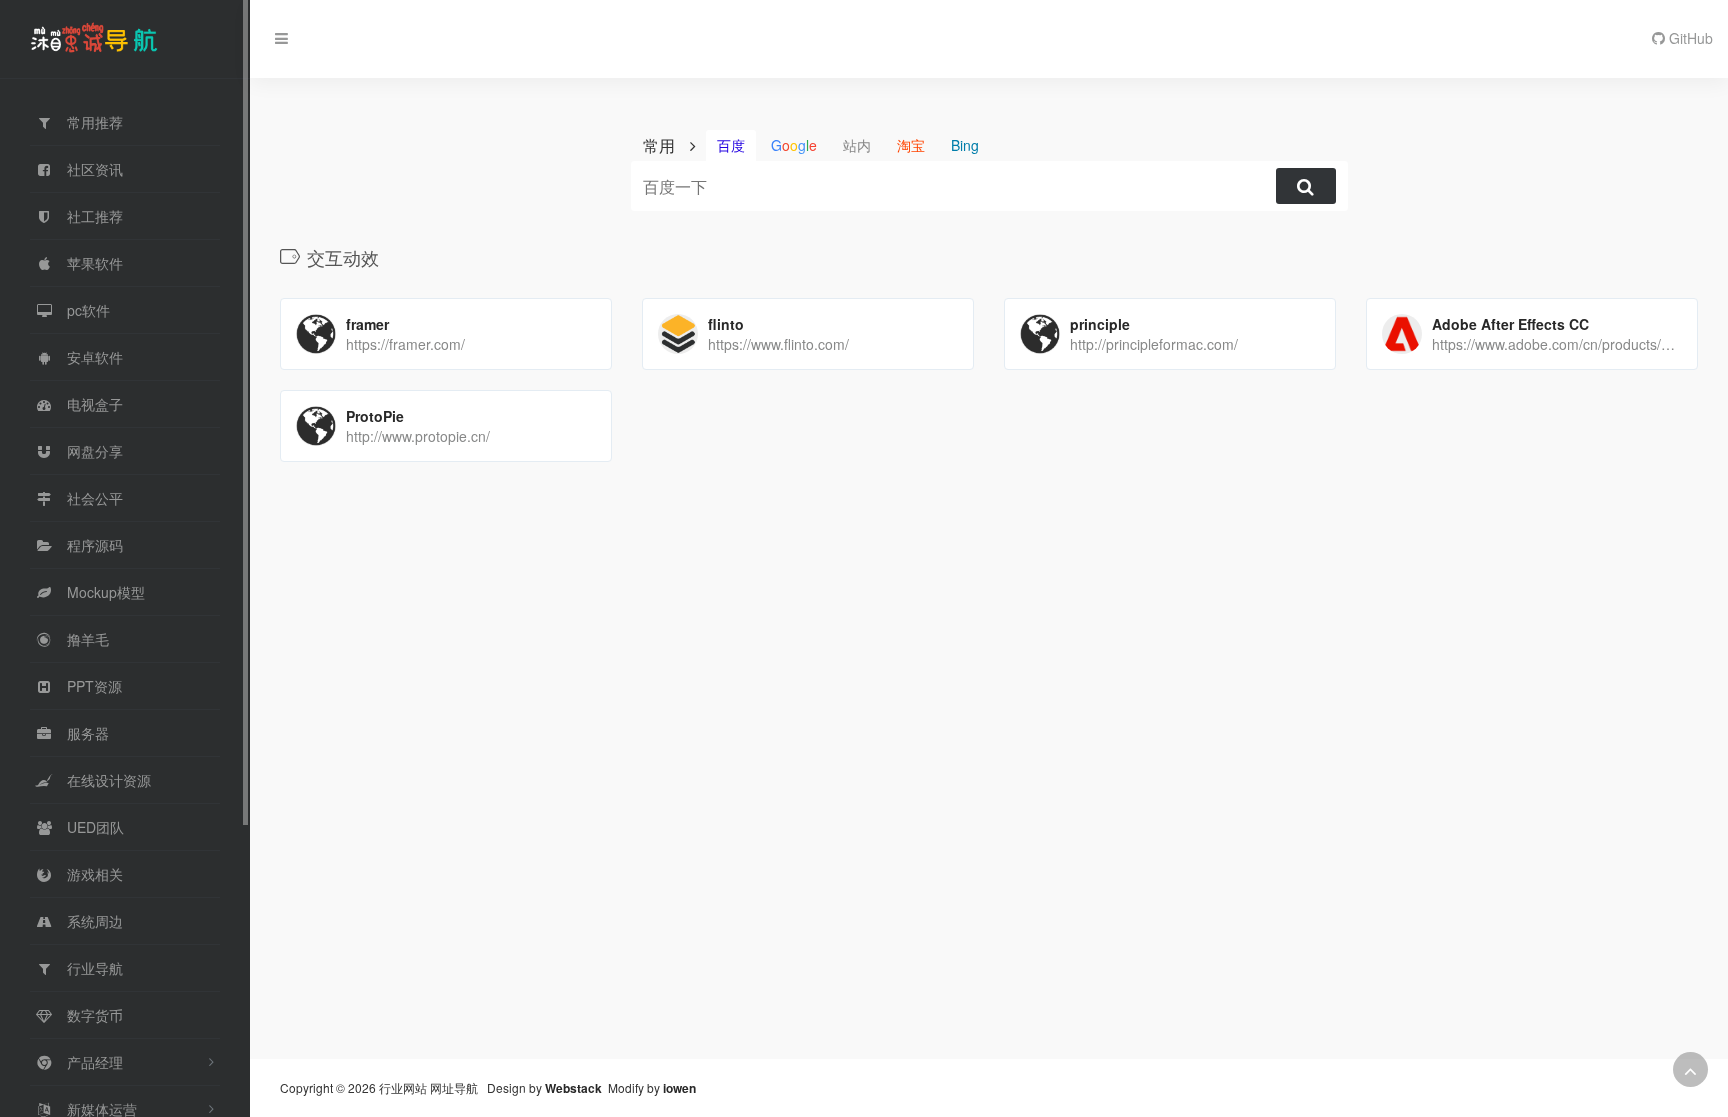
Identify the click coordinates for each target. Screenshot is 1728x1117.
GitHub (1689, 38)
